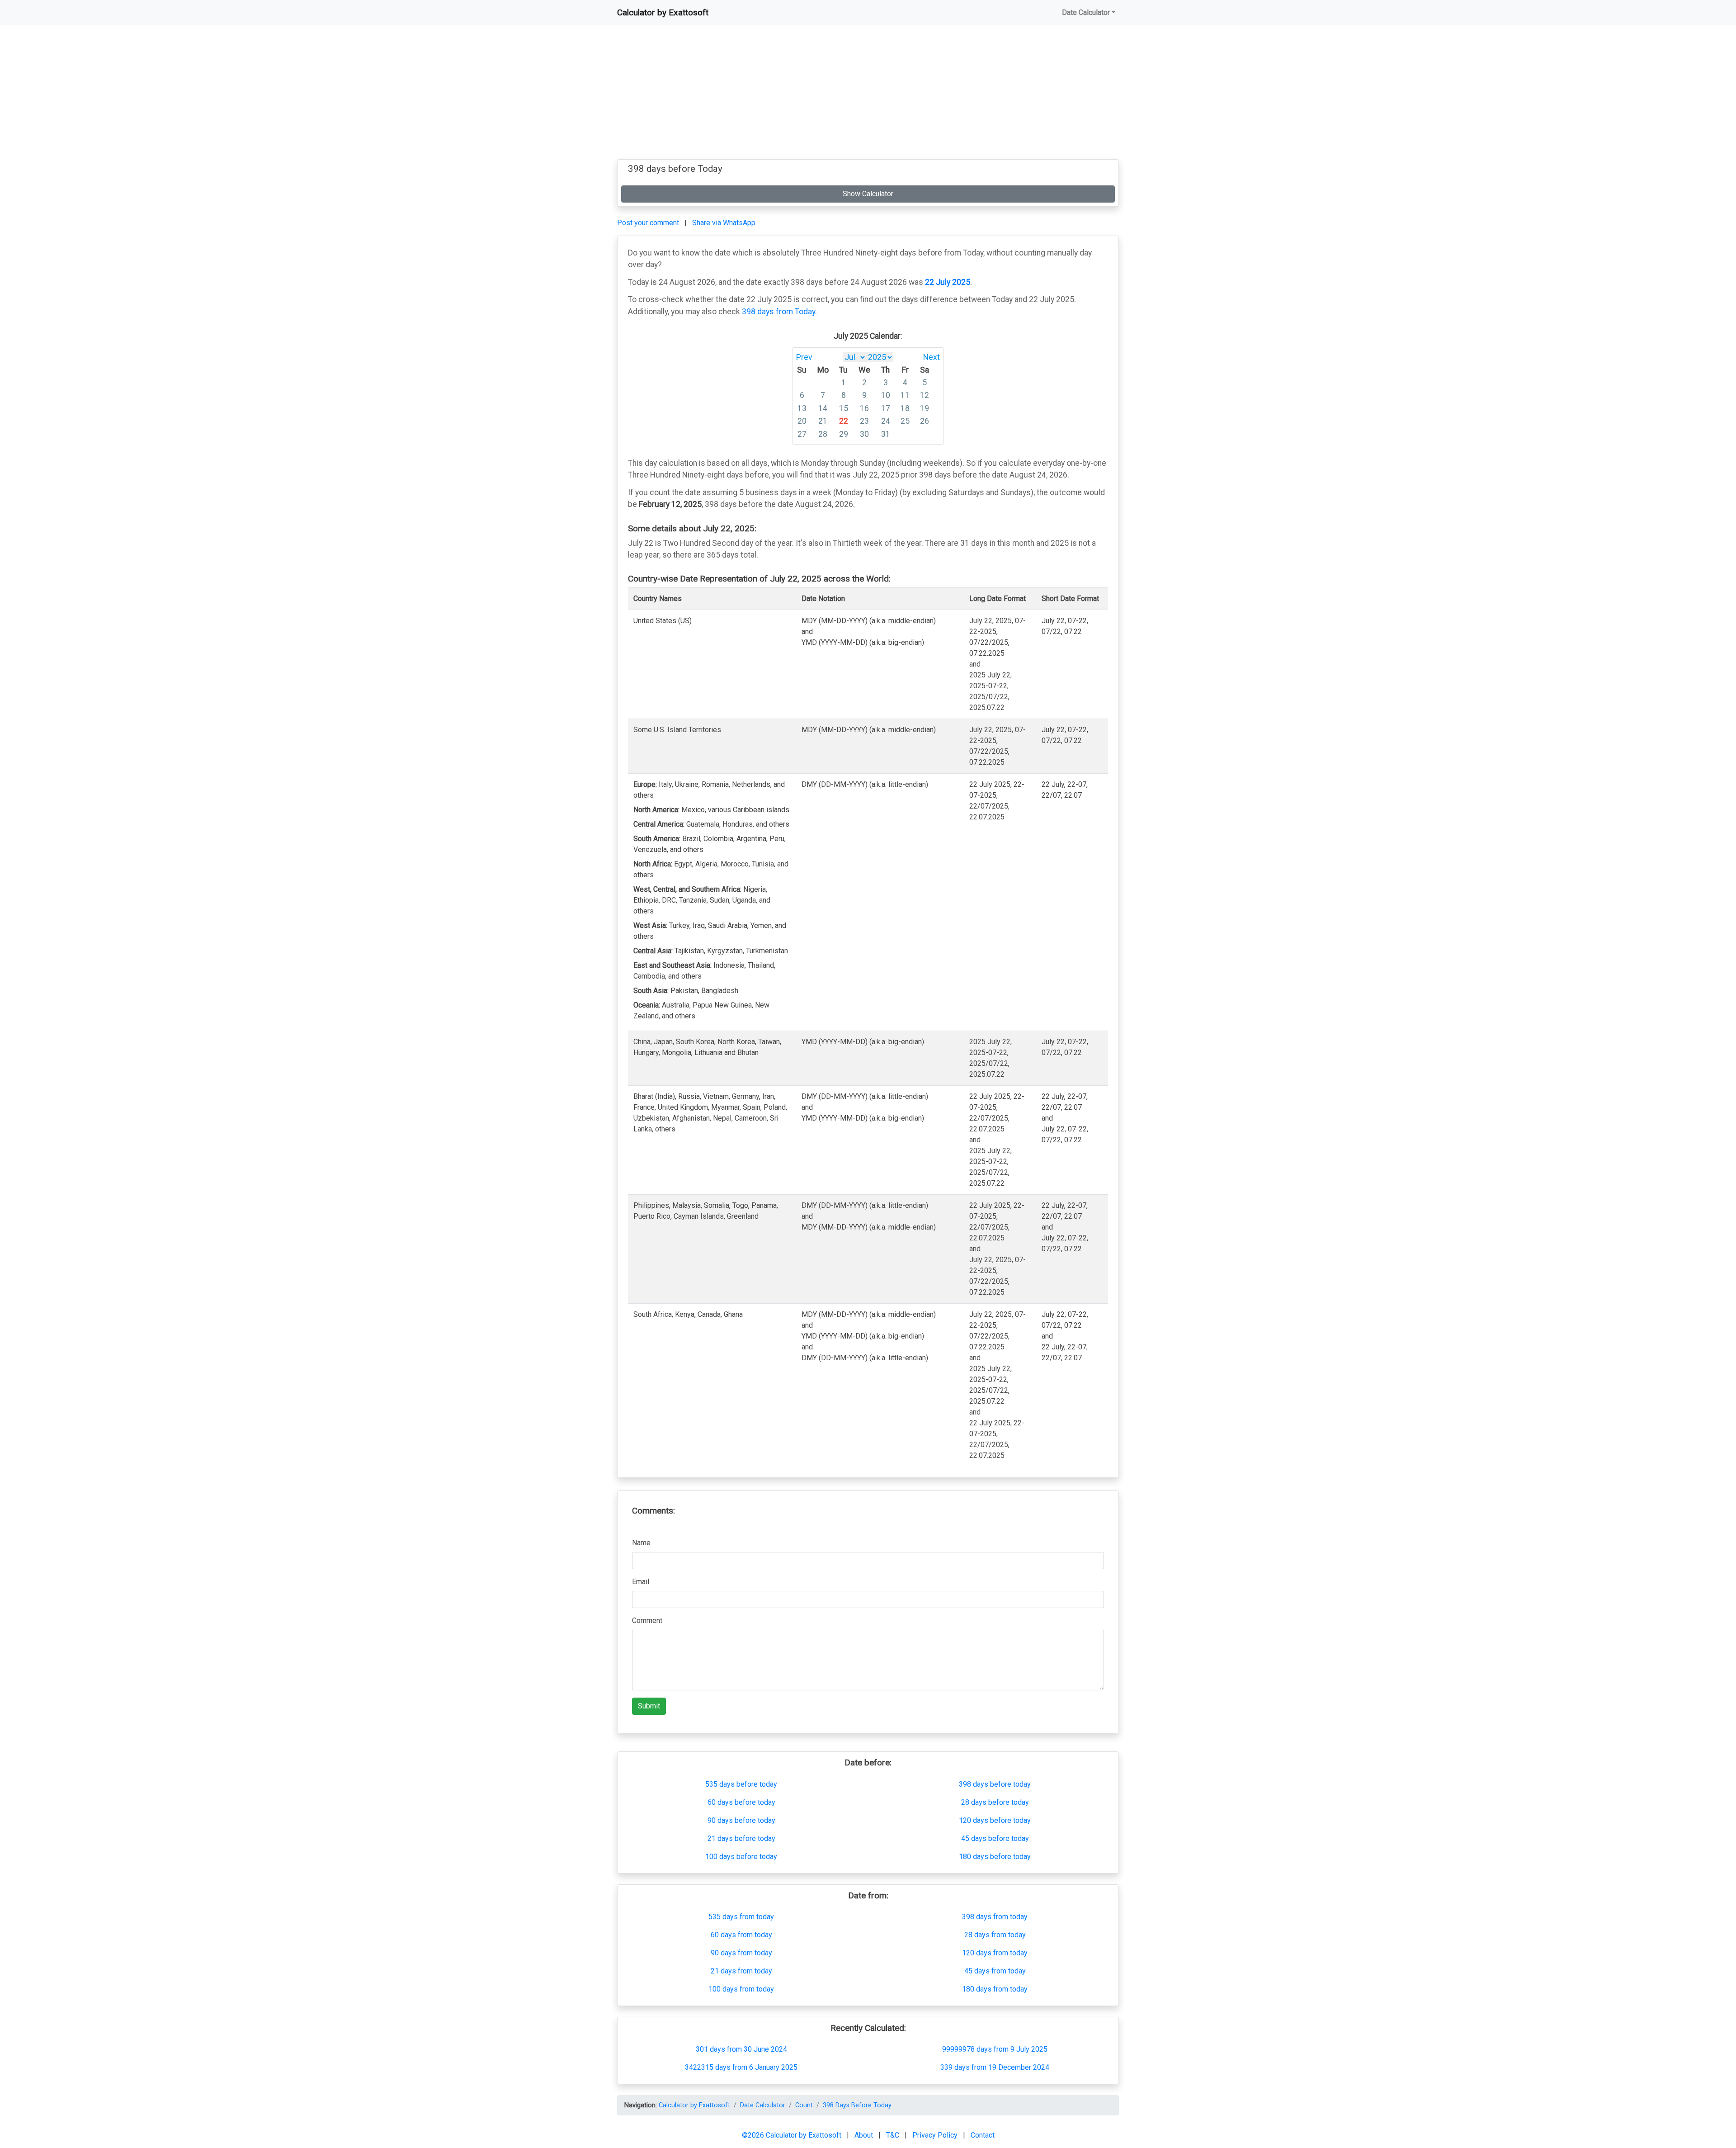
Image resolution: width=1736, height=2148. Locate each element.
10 (886, 395)
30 (864, 434)
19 (925, 408)
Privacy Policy (936, 2135)
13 (802, 408)
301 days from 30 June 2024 (741, 2049)
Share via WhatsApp (724, 223)
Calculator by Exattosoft (663, 12)
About (865, 2135)
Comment (647, 1620)
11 (905, 395)
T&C (894, 2135)
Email (641, 1582)
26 (925, 421)
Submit (649, 1706)
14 (823, 408)
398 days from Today (778, 312)
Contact (983, 2135)
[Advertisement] (868, 96)
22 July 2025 (948, 282)
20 (802, 421)
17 (886, 408)
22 (844, 421)
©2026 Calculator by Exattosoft (793, 2135)
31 (886, 434)
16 (864, 408)
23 (864, 421)
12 (925, 395)
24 (886, 421)
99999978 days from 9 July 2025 (995, 2049)
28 (823, 434)
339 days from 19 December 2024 (995, 2067)
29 (844, 434)
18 (905, 408)
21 (823, 421)
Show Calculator (868, 194)
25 (905, 421)
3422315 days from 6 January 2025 (741, 2067)
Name (641, 1543)
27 (802, 434)
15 (844, 408)
